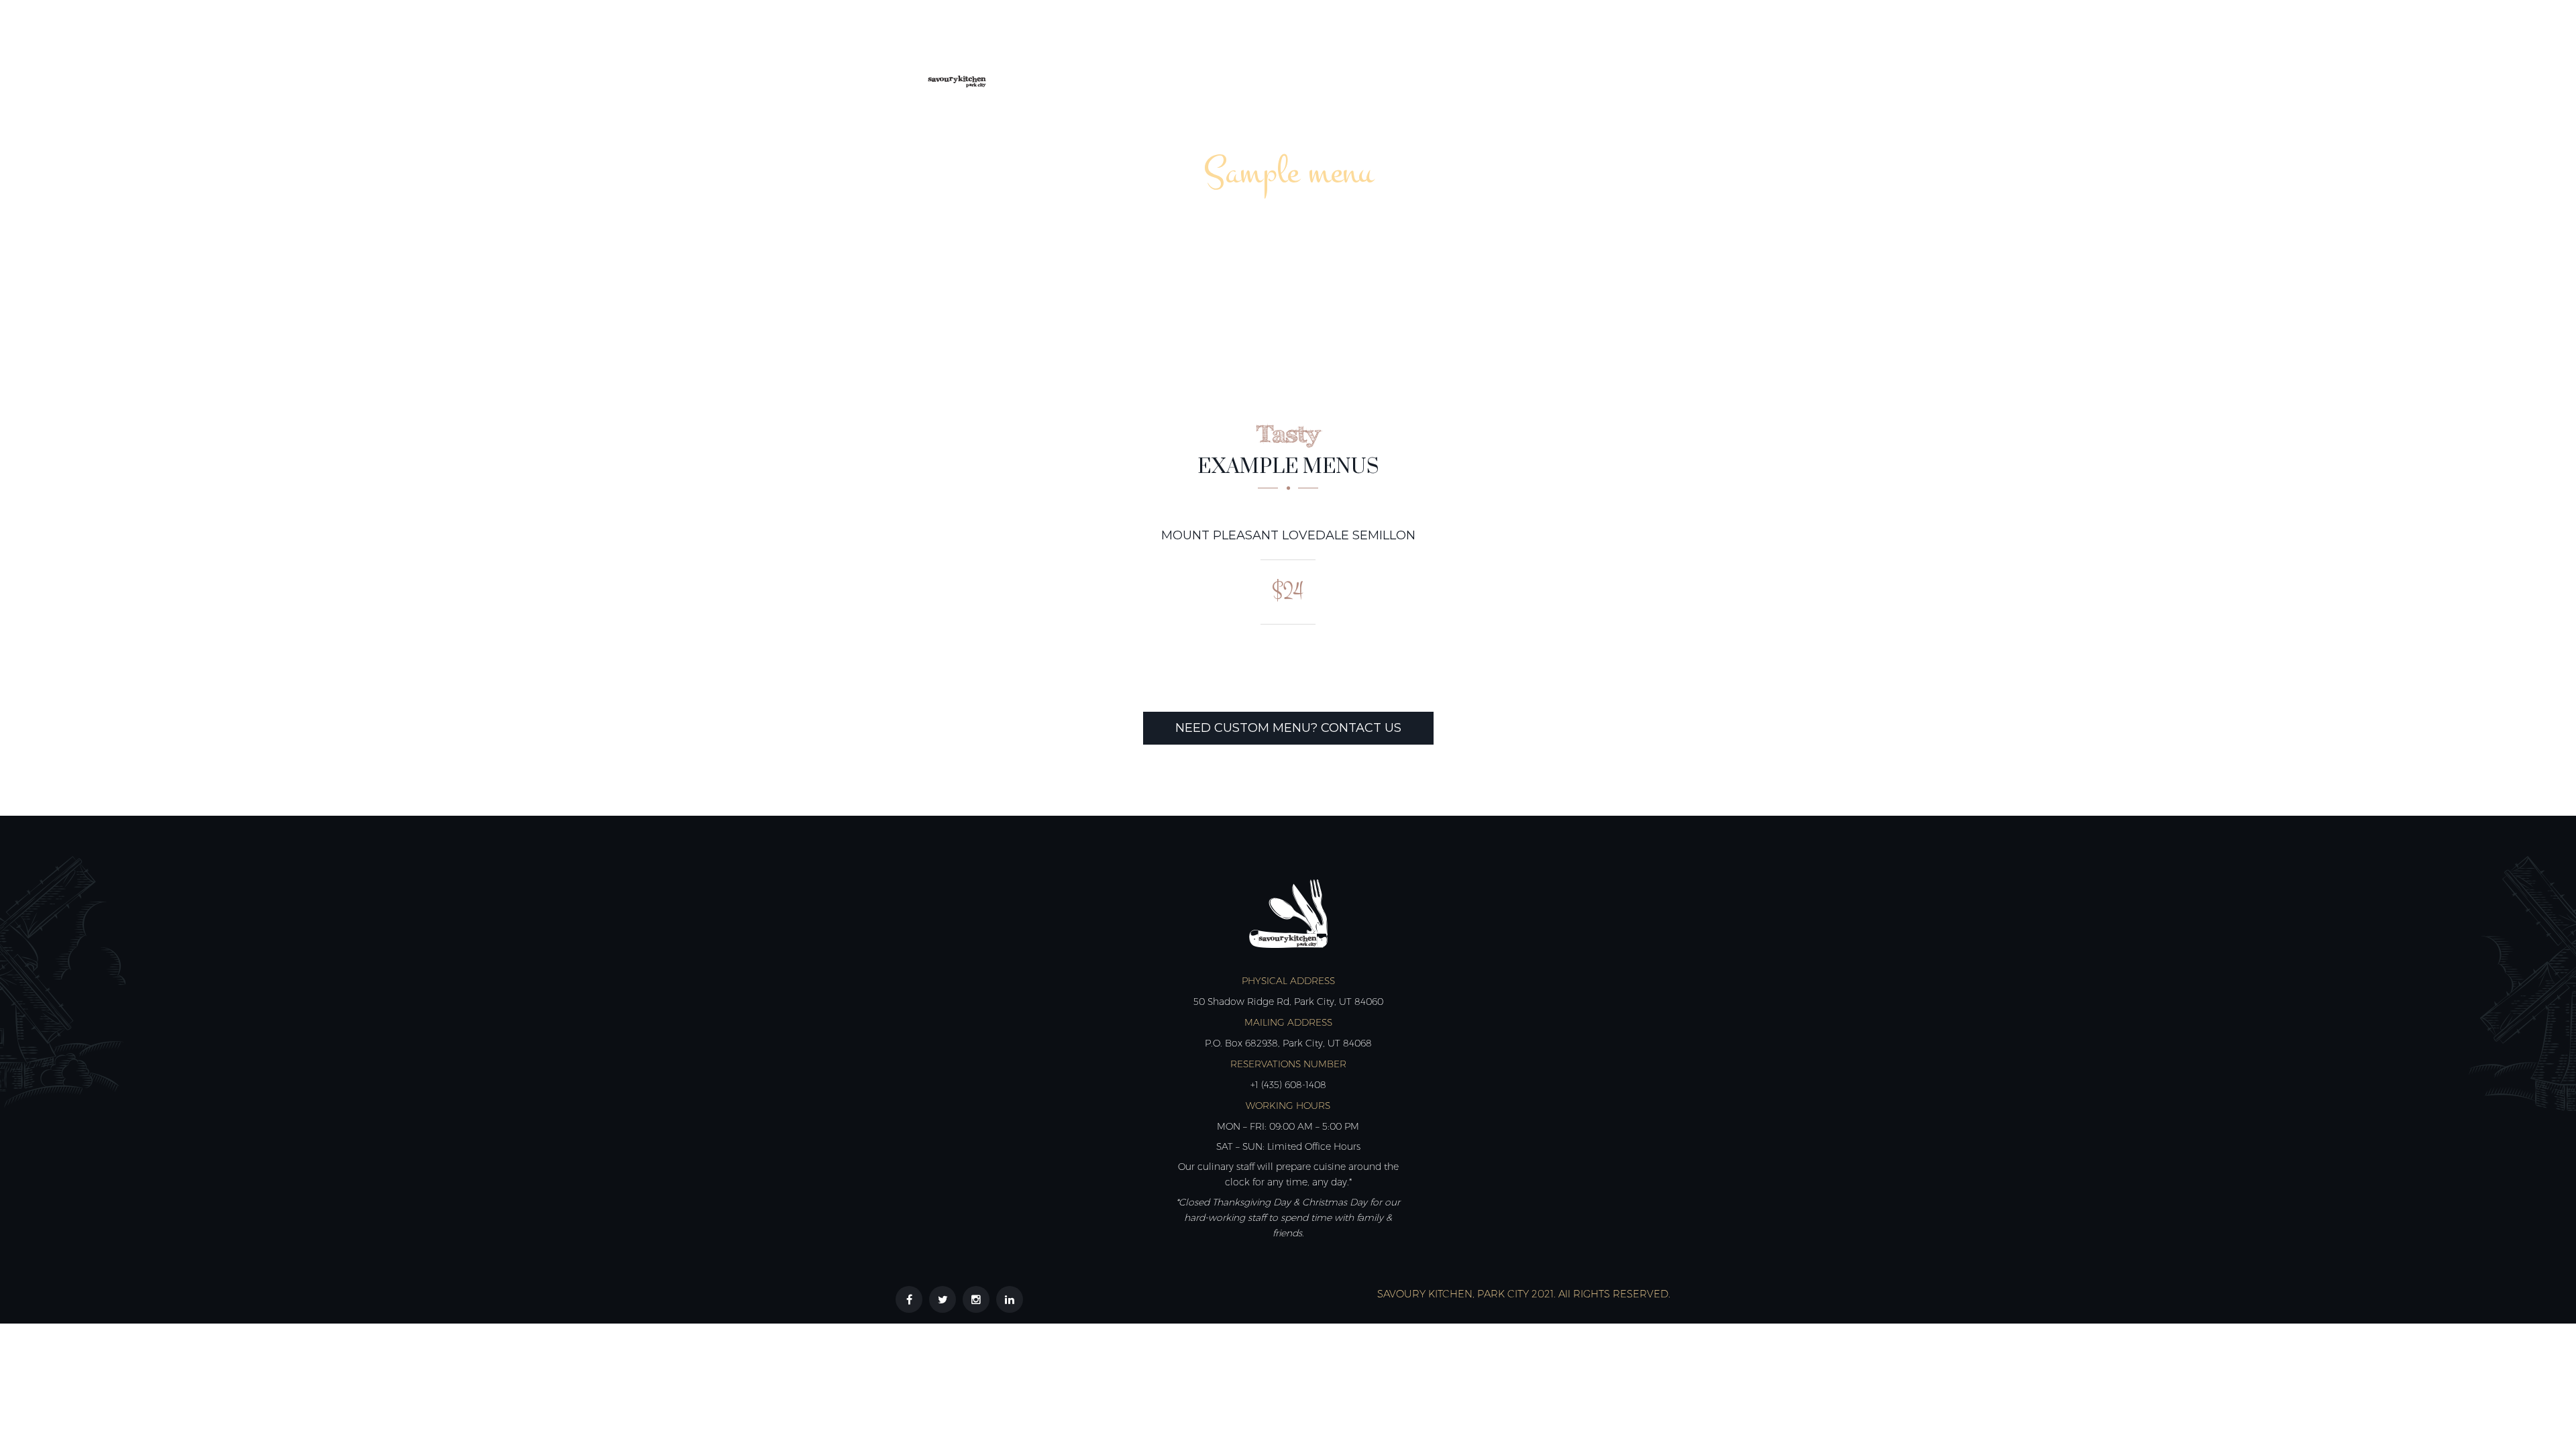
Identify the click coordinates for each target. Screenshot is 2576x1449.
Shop (1407, 52)
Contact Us (1624, 52)
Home (1116, 52)
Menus (1260, 52)
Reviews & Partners (1506, 52)
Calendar (1336, 52)
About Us (1187, 52)
